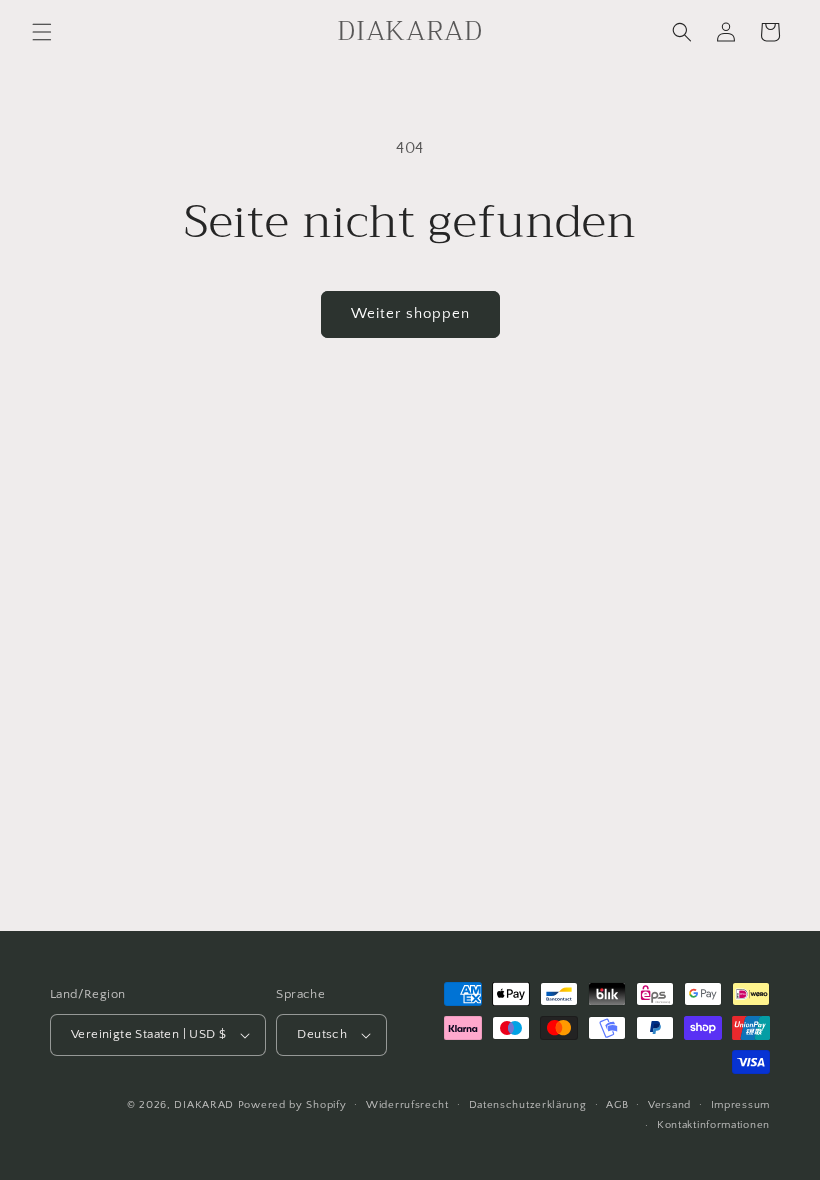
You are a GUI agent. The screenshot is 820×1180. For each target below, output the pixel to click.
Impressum (740, 1105)
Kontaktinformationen (713, 1125)
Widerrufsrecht (407, 1105)
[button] (42, 32)
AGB (617, 1105)
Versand (669, 1105)
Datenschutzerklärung (528, 1105)
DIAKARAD (204, 1105)
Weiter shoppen (410, 313)
